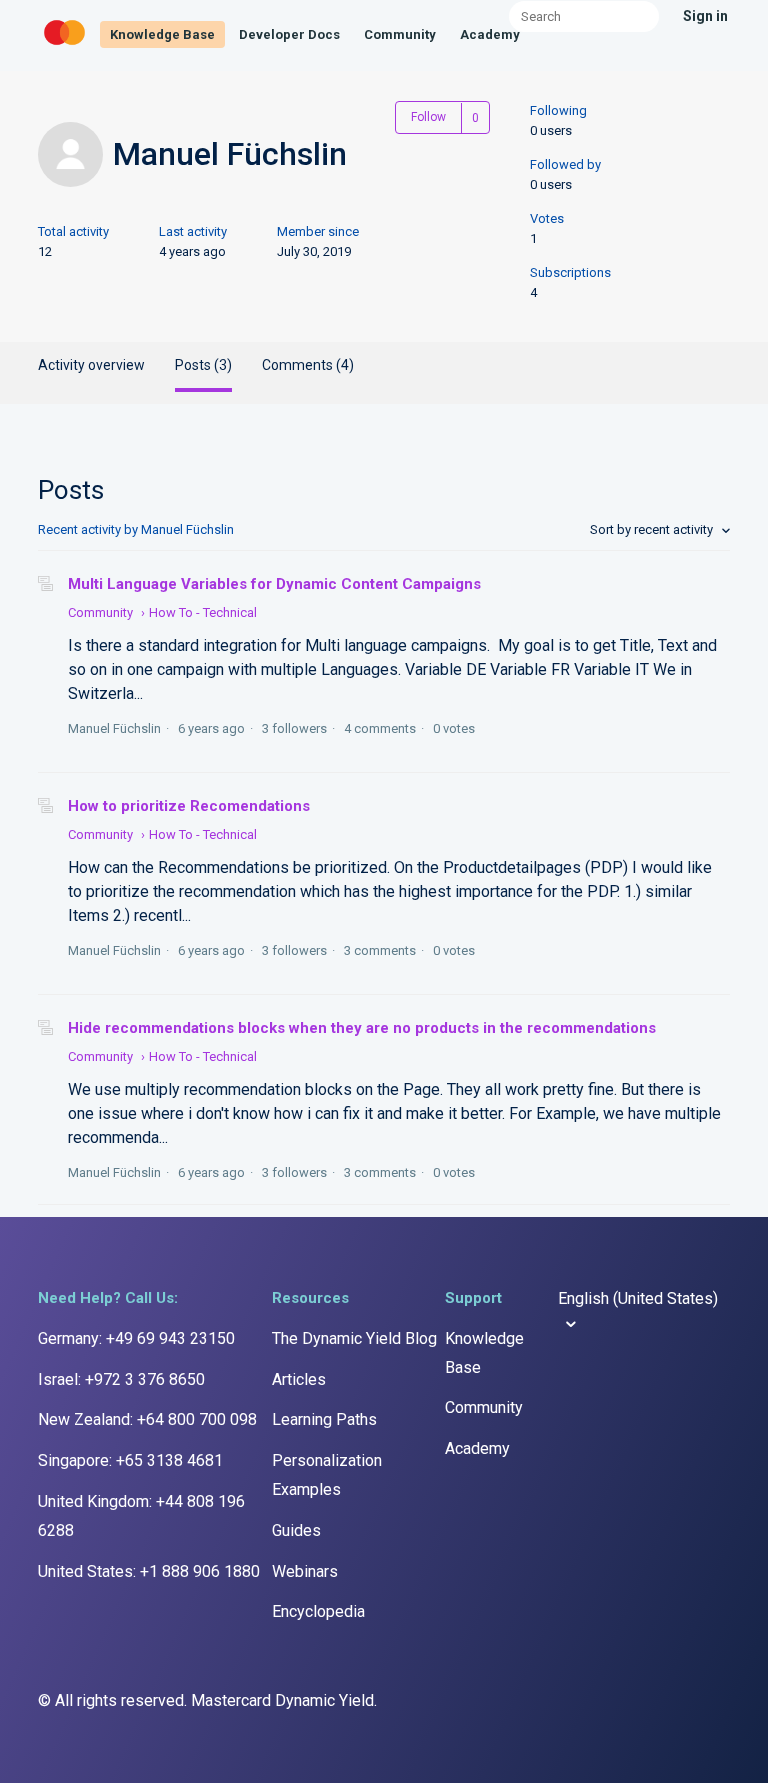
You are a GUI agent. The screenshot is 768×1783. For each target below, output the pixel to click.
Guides (296, 1530)
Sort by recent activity (653, 529)
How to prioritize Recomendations (189, 806)
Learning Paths (324, 1419)
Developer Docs (289, 34)
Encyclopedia (318, 1611)
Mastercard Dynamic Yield (282, 1700)
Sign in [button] (705, 16)
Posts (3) (203, 365)
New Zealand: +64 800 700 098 (147, 1419)
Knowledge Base (162, 34)
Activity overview (91, 365)
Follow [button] (428, 117)
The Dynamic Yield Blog (354, 1338)
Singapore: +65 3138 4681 (130, 1460)
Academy (490, 34)
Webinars (305, 1571)
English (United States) (638, 1298)
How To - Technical (203, 612)
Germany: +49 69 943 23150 (136, 1338)
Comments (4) (308, 365)
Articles (299, 1379)
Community (400, 34)
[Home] (66, 45)
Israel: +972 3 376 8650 (121, 1379)
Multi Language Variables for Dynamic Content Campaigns (274, 584)
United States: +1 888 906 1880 (149, 1571)
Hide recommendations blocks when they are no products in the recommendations (362, 1028)
